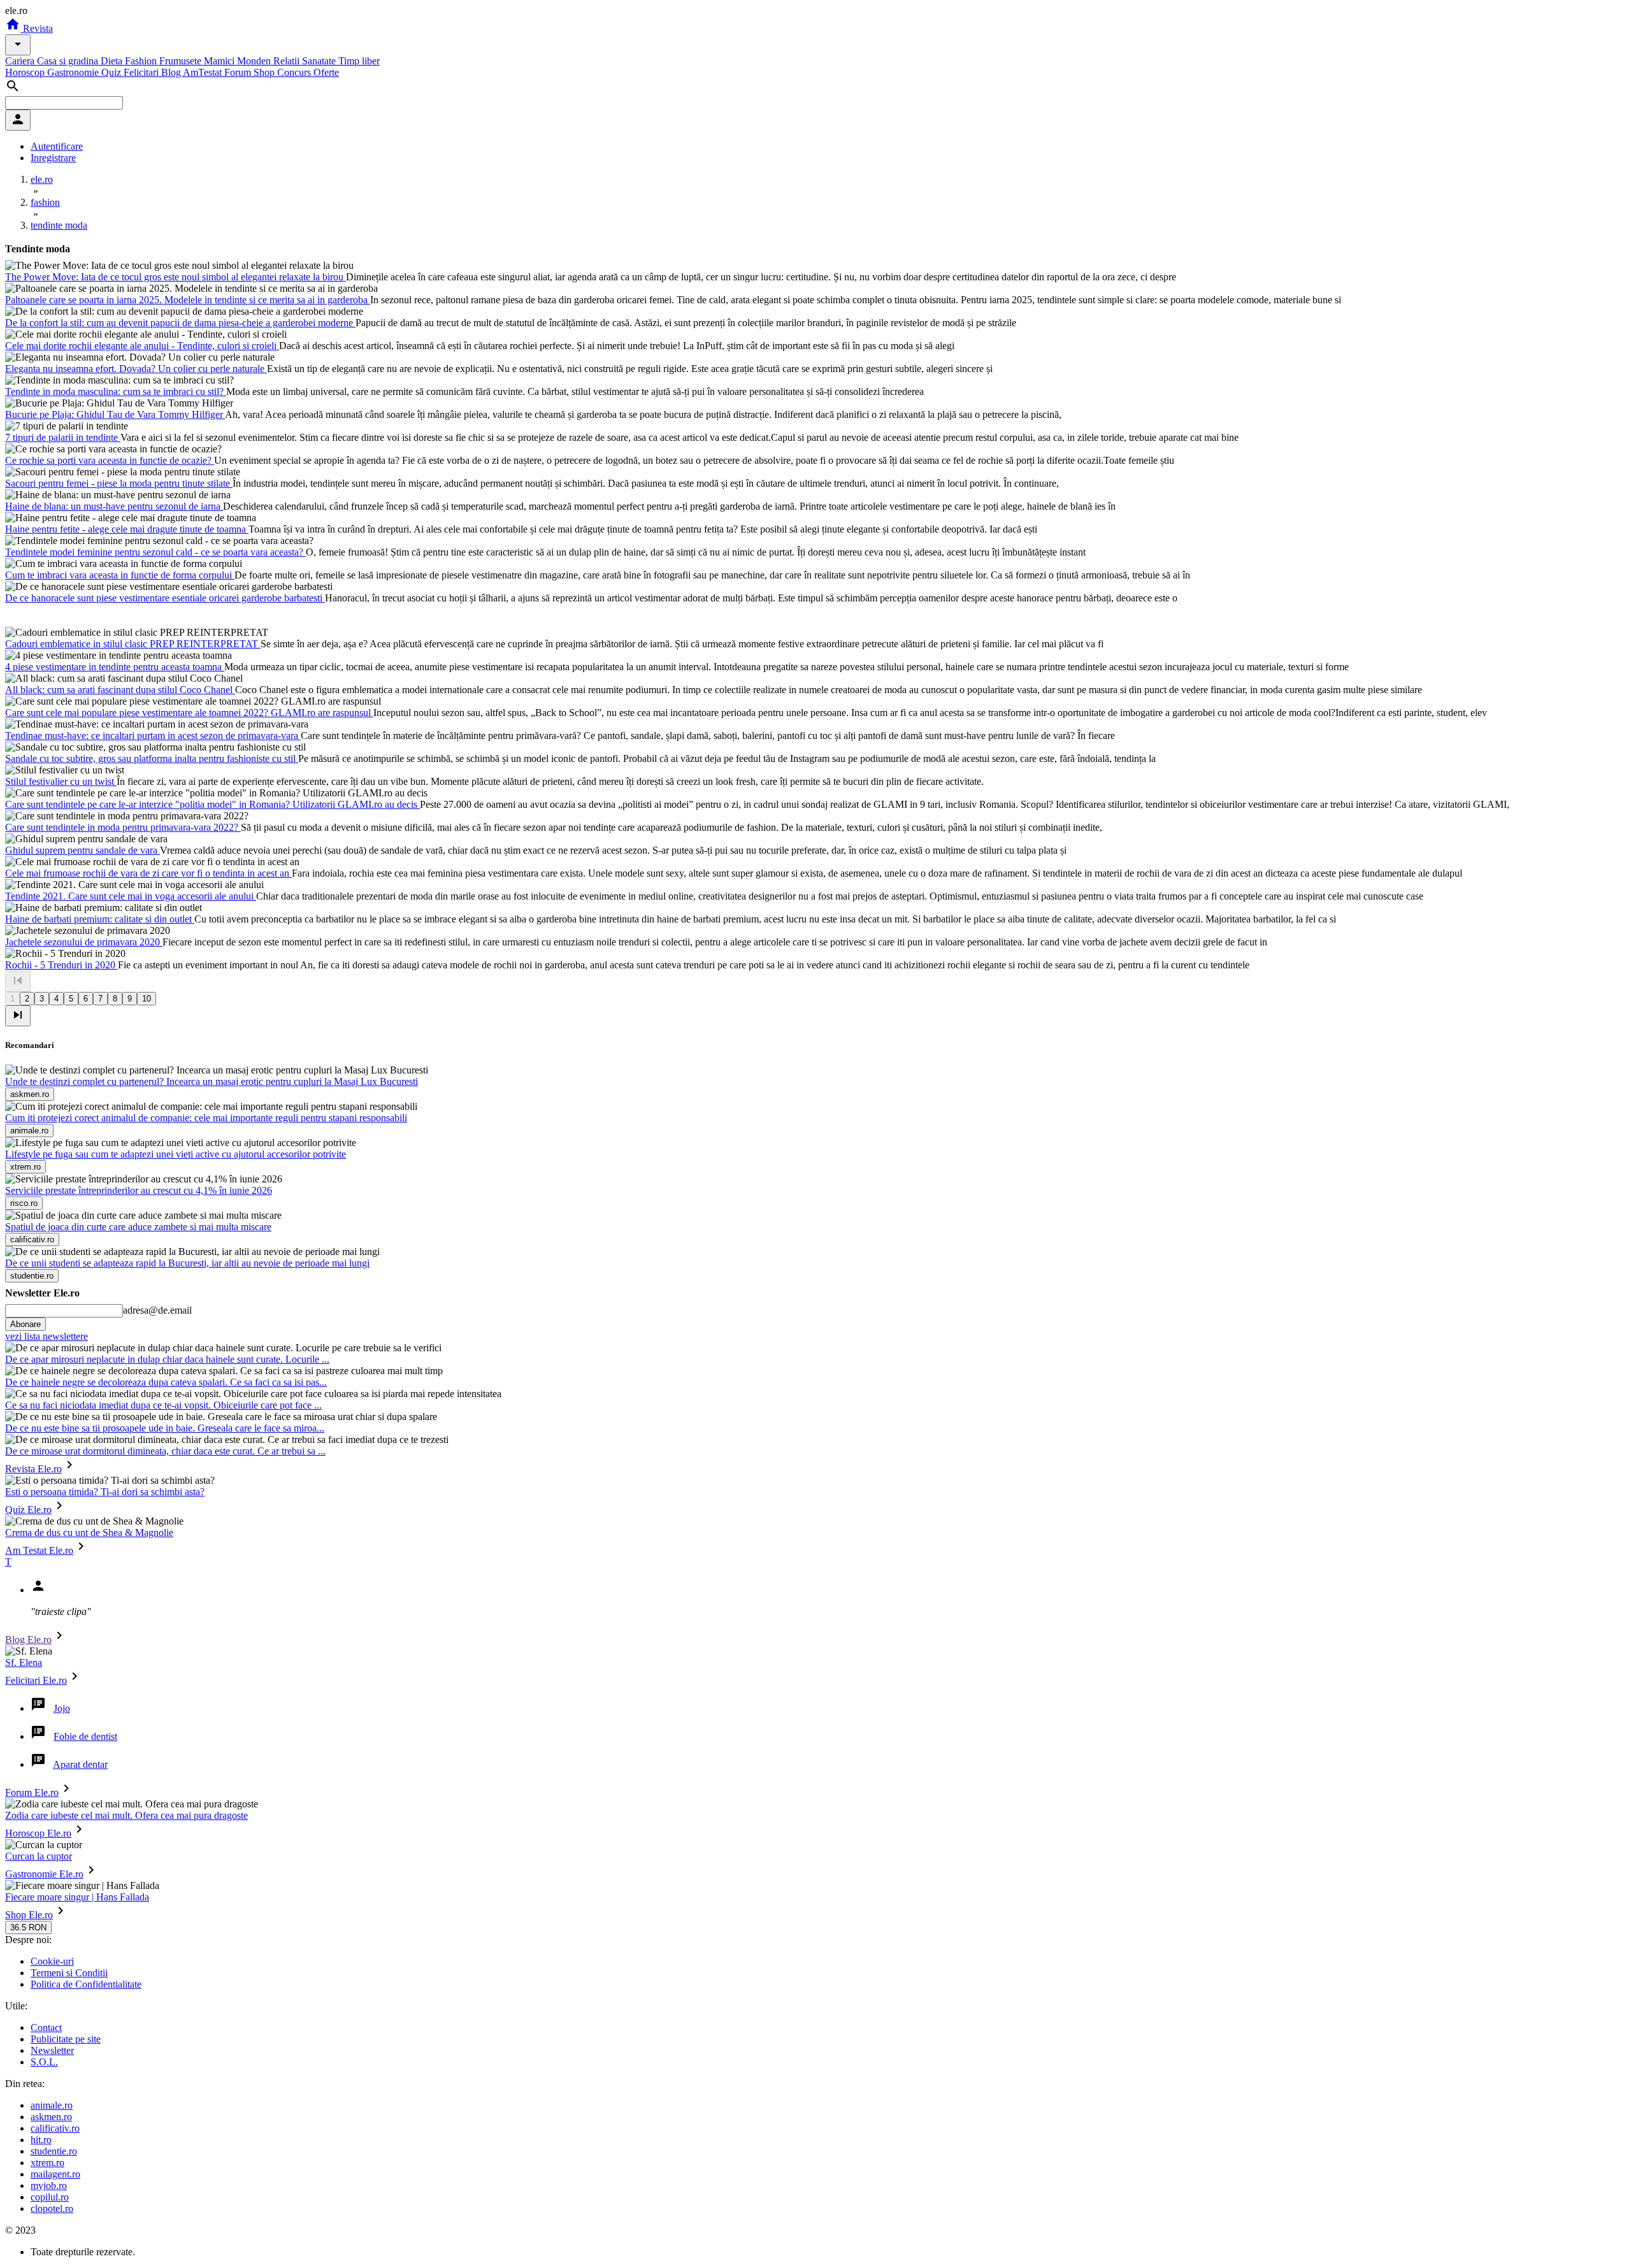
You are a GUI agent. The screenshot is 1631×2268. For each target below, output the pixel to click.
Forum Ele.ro (32, 1792)
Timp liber (359, 61)
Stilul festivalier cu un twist (61, 781)
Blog (172, 72)
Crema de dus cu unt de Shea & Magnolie (89, 1532)
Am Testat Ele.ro (39, 1550)
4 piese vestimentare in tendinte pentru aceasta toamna (115, 667)
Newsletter (52, 2050)
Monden (255, 61)
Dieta (113, 61)
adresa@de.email (157, 1310)
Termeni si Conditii (69, 1973)
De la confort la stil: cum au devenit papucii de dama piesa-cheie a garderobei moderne (180, 323)
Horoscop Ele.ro (38, 1833)
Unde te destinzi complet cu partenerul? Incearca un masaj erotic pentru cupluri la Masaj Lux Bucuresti (212, 1081)
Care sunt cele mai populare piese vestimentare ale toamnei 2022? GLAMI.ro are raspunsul (189, 713)
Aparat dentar (80, 1764)
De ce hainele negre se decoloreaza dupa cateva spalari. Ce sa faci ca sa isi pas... (166, 1382)
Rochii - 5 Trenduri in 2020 (61, 965)
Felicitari (142, 72)
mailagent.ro (55, 2174)
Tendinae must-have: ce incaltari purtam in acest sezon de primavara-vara (153, 736)
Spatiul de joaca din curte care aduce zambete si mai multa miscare (138, 1227)
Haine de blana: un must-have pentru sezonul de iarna (114, 506)
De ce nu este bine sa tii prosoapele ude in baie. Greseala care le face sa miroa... (165, 1428)
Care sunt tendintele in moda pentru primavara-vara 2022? (123, 827)
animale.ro (52, 2105)
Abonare (25, 1324)
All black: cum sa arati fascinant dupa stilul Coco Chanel (120, 690)
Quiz (112, 72)
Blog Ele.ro (28, 1640)
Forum (239, 72)
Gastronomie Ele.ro (44, 1874)
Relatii (288, 61)
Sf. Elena (24, 1662)
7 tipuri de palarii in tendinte (63, 437)
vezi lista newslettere (47, 1336)
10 (147, 999)
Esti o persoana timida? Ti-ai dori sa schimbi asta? (105, 1492)
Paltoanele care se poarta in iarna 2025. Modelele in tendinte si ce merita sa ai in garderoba (188, 300)
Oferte (326, 72)
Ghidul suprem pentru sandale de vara (83, 850)
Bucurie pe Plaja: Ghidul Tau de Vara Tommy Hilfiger (115, 414)
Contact (46, 2028)
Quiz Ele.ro (28, 1510)
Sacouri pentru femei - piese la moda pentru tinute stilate (119, 483)
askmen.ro (51, 2117)
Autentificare (57, 146)
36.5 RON (28, 1927)
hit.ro (41, 2140)
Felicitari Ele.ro (36, 1680)
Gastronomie (74, 72)
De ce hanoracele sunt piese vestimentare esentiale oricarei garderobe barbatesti (165, 598)
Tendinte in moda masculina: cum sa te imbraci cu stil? (116, 391)
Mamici (220, 61)
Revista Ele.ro (33, 1469)
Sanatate (320, 61)
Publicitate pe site (66, 2039)
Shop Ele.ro (29, 1915)
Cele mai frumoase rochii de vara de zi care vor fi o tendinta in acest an (148, 873)
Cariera (21, 61)
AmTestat (204, 72)
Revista (37, 28)
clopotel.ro (52, 2208)
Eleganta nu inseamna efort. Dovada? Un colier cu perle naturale (136, 369)
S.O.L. (44, 2062)
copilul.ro (50, 2197)
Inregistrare (53, 158)
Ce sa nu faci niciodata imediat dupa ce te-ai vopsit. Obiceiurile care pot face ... (163, 1405)
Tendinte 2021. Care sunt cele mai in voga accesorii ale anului (131, 896)
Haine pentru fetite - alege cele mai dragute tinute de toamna (127, 529)
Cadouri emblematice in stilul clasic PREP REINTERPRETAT (133, 644)
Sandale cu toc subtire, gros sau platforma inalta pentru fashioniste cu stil (152, 758)
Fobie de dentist (85, 1736)
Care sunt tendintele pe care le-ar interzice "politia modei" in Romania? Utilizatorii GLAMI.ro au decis (212, 804)
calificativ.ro (55, 2128)
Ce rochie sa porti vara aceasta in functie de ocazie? (110, 460)
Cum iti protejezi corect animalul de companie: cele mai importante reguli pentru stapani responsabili (206, 1118)
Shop (265, 72)
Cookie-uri (52, 1961)
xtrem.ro (47, 2163)
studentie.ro (54, 2151)
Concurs (295, 72)
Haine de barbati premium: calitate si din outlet (100, 919)
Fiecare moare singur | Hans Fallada (77, 1897)
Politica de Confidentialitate (86, 1984)
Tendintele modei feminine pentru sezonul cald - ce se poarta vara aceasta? (155, 552)
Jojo (62, 1708)
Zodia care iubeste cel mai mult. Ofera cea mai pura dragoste (126, 1815)
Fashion (142, 61)
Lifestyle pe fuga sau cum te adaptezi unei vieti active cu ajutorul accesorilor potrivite (176, 1154)
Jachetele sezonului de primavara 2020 (84, 942)
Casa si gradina (69, 61)
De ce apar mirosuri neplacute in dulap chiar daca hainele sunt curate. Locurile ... (167, 1359)
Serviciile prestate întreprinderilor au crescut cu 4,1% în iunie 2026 (139, 1190)
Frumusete (182, 61)
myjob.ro (49, 2185)
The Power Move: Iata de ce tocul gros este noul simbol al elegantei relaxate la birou (176, 277)
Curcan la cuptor (39, 1856)
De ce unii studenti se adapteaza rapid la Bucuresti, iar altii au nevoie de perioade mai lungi (187, 1263)
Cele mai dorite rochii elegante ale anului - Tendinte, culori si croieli (142, 346)
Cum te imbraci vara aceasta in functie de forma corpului (120, 575)
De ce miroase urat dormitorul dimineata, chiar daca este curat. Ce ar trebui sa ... (165, 1451)
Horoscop (26, 72)
